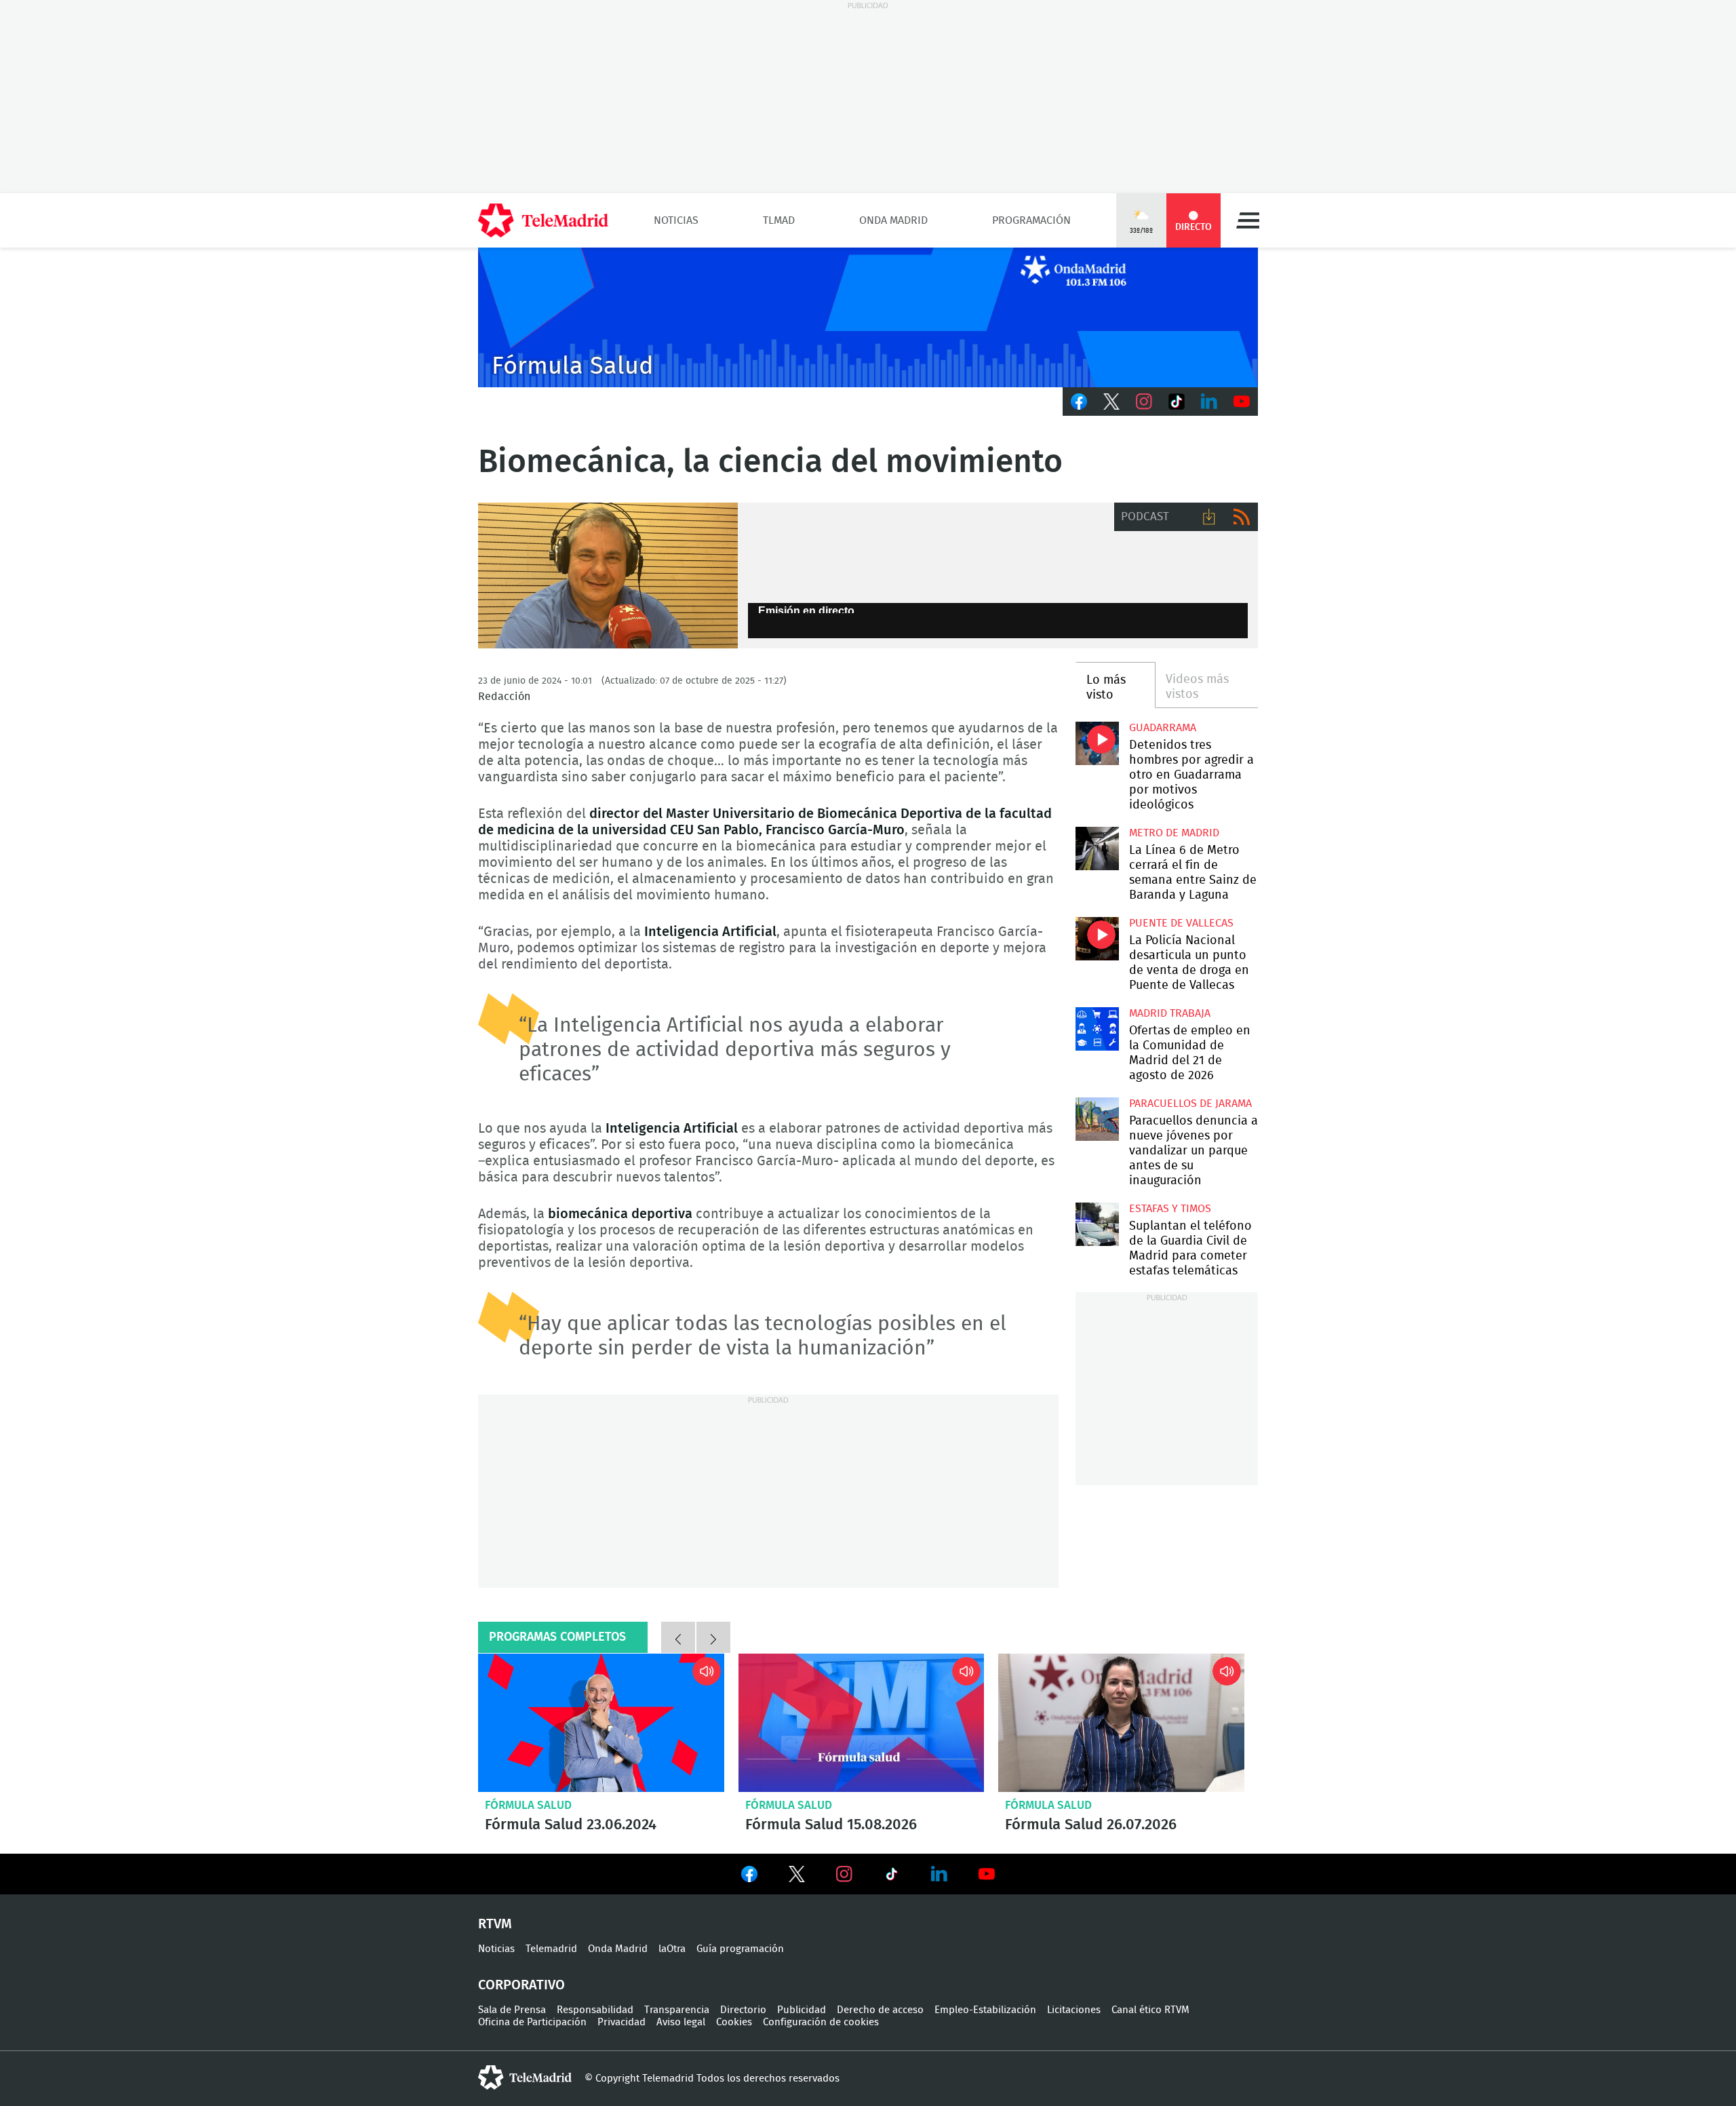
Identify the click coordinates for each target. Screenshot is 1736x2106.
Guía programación (740, 1949)
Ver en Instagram (844, 1874)
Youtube (1242, 402)
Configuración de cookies (821, 2022)
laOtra (672, 1949)
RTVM (495, 1924)
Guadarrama (1163, 728)
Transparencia (677, 2010)
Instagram (1144, 402)
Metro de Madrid (1174, 833)
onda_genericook (868, 317)
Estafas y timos (1170, 1209)
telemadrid (525, 2078)
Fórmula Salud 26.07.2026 (1121, 1723)
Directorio (743, 2010)
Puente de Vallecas (1181, 923)
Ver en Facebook (749, 1877)
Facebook (1079, 402)
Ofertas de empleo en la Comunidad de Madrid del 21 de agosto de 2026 (1097, 1029)
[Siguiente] (713, 1637)
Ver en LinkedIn (939, 1874)
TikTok (1177, 402)
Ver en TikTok (892, 1877)
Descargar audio (1209, 517)
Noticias (676, 220)
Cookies (734, 2022)
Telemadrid (551, 1949)
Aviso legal (681, 2022)
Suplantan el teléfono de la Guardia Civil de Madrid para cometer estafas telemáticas (1097, 1224)
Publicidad (802, 2010)
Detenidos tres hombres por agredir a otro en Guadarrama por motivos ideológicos (1097, 743)
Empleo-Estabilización (985, 2010)
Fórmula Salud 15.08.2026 (862, 1723)
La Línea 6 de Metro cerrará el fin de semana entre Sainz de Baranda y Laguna (1097, 848)
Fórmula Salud (528, 1805)
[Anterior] (678, 1637)
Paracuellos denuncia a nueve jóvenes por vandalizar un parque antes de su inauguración (1097, 1119)
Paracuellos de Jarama (1190, 1104)
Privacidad (622, 2022)
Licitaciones (1074, 2010)
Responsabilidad (595, 2010)
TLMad (779, 220)
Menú (1248, 220)
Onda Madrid (893, 220)
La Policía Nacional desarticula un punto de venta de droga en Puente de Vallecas (1097, 938)
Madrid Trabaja (1170, 1013)
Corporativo (521, 1985)
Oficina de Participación (532, 2022)
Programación (1031, 220)
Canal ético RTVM (1150, 2010)
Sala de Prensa (512, 2010)
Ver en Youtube (987, 1874)
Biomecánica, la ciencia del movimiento (608, 576)
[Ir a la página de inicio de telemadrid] (543, 220)
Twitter (1111, 402)
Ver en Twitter (797, 1877)
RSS (1242, 517)
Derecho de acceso (880, 2010)
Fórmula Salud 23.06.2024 (601, 1723)
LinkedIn (1209, 402)
